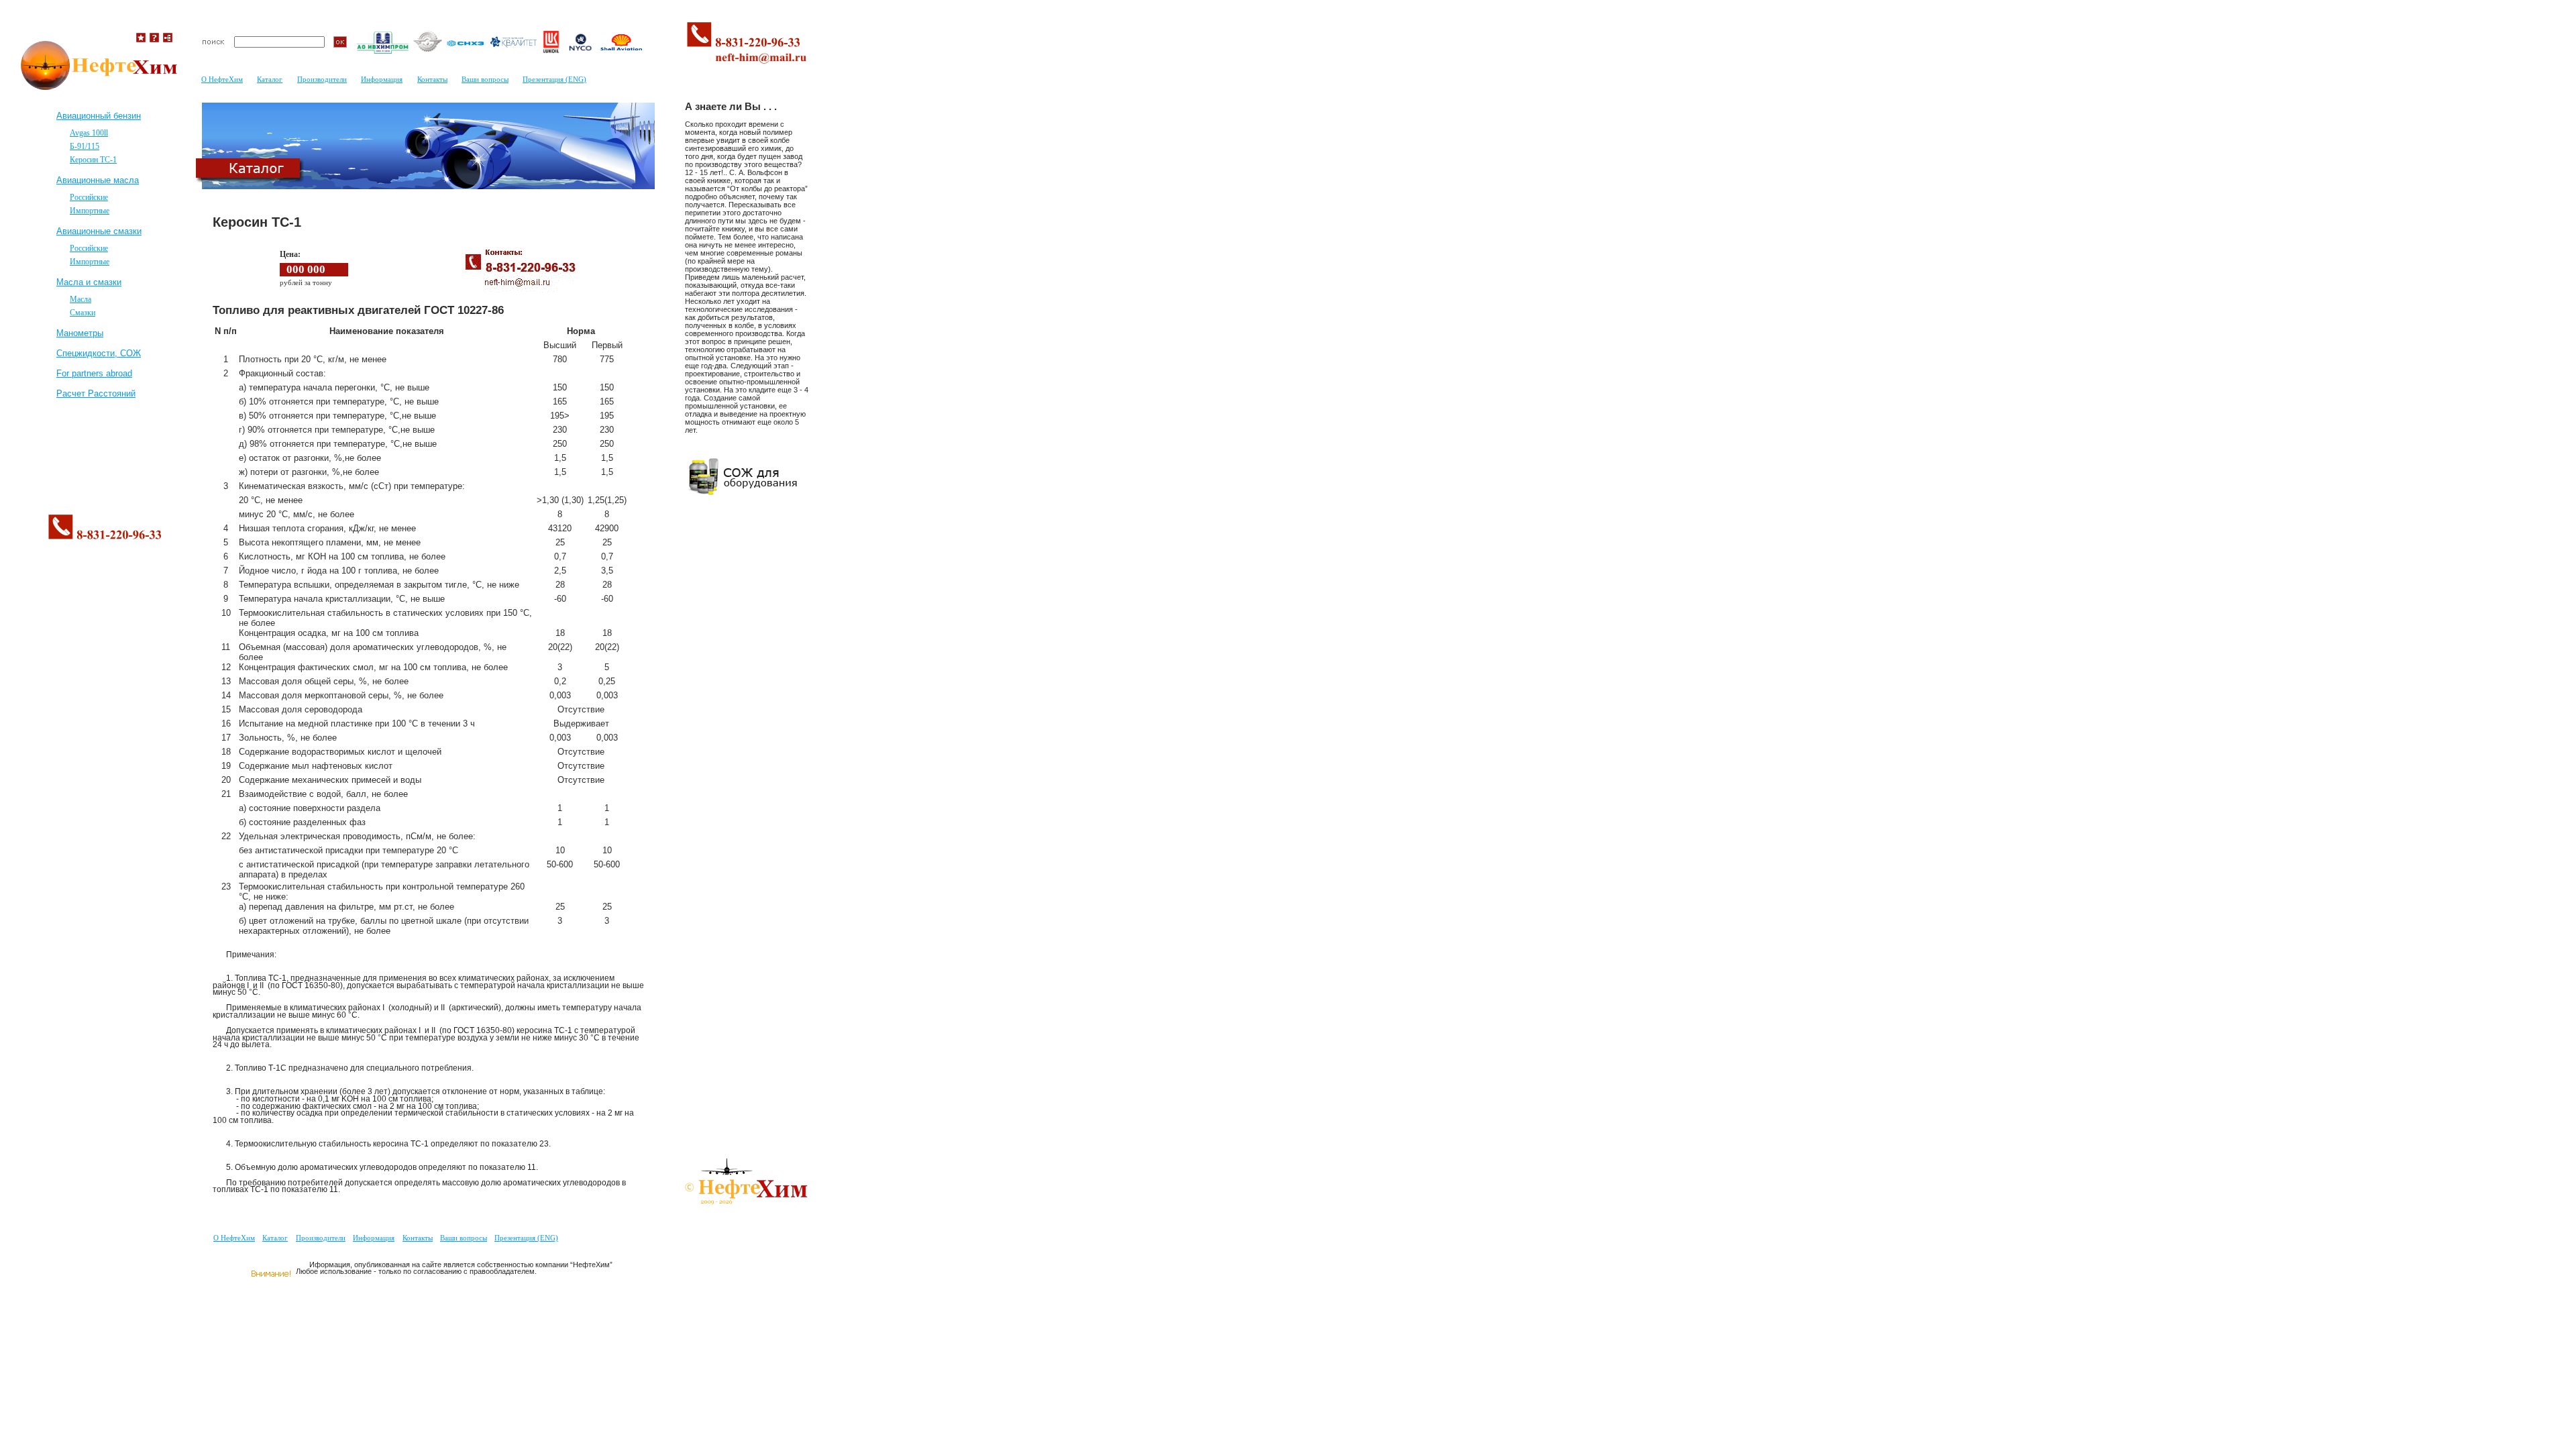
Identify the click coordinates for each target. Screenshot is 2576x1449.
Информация (374, 1238)
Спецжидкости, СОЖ (99, 353)
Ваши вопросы (464, 1238)
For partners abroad (94, 373)
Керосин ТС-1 (93, 160)
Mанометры (80, 333)
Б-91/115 (85, 146)
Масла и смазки (89, 282)
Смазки (83, 313)
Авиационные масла (98, 180)
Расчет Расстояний (96, 393)
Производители (321, 1238)
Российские (89, 197)
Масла (80, 299)
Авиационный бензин (99, 116)
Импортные (90, 211)
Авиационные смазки (99, 231)
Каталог (275, 1238)
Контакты (418, 1238)
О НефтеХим (234, 1238)
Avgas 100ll (89, 133)
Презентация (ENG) (526, 1238)
